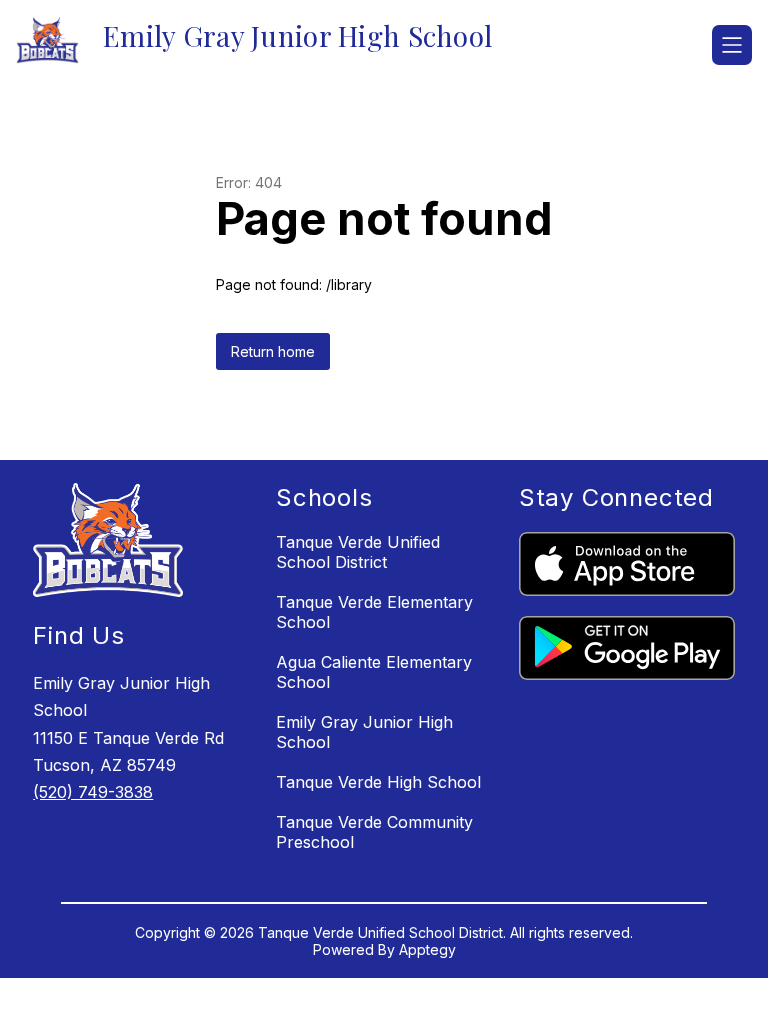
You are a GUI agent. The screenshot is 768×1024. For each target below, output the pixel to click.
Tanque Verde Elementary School (374, 612)
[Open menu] (732, 45)
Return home (273, 351)
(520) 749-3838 (93, 792)
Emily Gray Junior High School (364, 732)
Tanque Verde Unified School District (358, 552)
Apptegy (427, 949)
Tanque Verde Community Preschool (374, 832)
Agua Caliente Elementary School (374, 672)
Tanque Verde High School (378, 782)
